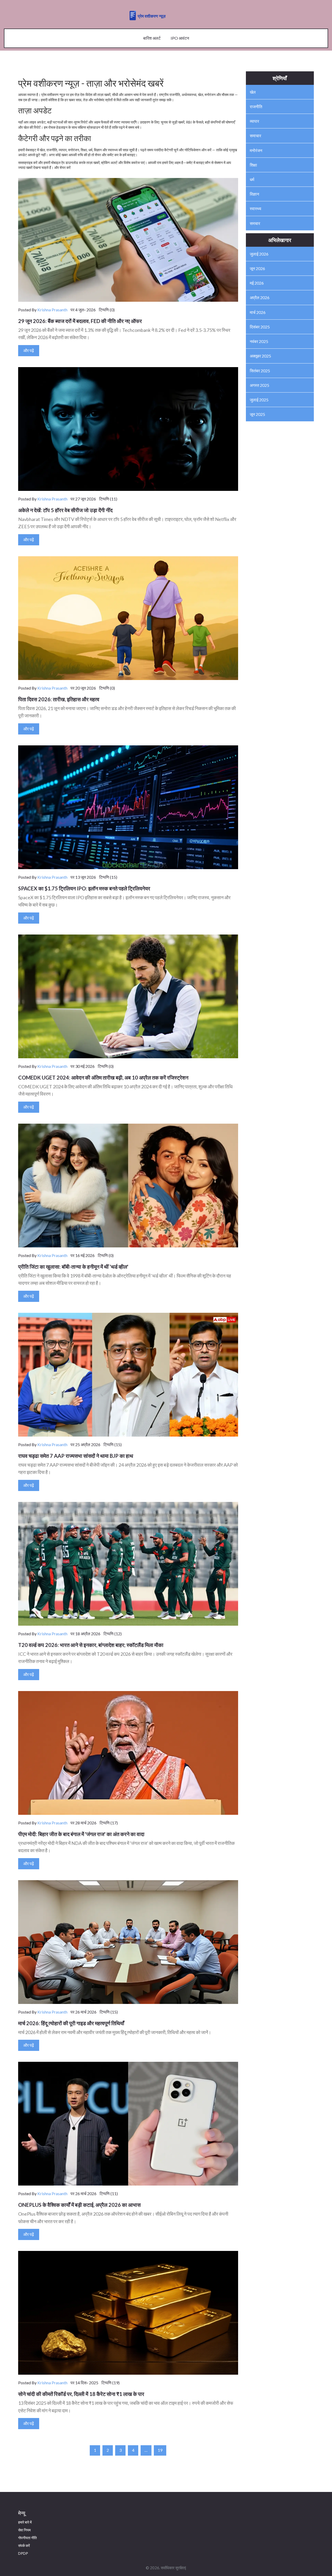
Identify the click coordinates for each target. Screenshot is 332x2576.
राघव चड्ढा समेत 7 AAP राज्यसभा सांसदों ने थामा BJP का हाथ (76, 1456)
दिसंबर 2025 (260, 327)
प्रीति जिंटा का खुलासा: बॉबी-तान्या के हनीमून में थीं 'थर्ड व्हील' (73, 1267)
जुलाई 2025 (259, 400)
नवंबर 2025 (259, 341)
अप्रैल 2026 (260, 297)
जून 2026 (257, 268)
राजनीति (256, 107)
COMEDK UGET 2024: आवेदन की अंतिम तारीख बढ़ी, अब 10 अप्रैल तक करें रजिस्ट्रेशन (103, 1077)
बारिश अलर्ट (152, 38)
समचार (255, 223)
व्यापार (254, 121)
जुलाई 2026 (259, 254)
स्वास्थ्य (255, 208)
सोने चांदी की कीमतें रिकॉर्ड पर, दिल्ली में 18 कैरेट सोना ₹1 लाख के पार (81, 2394)
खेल (253, 92)
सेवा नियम (24, 2530)
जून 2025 (257, 414)
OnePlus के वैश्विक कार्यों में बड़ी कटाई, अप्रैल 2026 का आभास (79, 2205)
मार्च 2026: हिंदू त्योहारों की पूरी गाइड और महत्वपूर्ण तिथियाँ (71, 2023)
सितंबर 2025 (260, 371)
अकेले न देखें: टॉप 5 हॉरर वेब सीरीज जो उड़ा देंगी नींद (65, 510)
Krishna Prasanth (52, 310)
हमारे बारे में (25, 2522)
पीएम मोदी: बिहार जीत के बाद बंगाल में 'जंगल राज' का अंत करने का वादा (81, 1834)
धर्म (252, 179)
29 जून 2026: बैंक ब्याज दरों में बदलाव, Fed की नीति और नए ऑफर (80, 321)
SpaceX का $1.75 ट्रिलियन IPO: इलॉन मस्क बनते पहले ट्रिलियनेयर (84, 888)
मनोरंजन (256, 150)
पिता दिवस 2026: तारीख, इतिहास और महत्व (59, 699)
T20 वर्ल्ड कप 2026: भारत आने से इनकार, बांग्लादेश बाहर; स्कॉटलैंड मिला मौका (91, 1645)
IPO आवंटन (180, 38)
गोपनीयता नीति (27, 2538)
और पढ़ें (29, 350)
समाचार (255, 136)
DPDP (23, 2553)
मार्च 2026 (258, 312)
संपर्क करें (24, 2546)
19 (160, 2450)
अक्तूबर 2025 (260, 356)
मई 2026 (257, 283)
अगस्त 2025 (260, 385)
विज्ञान (254, 194)
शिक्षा (253, 165)
